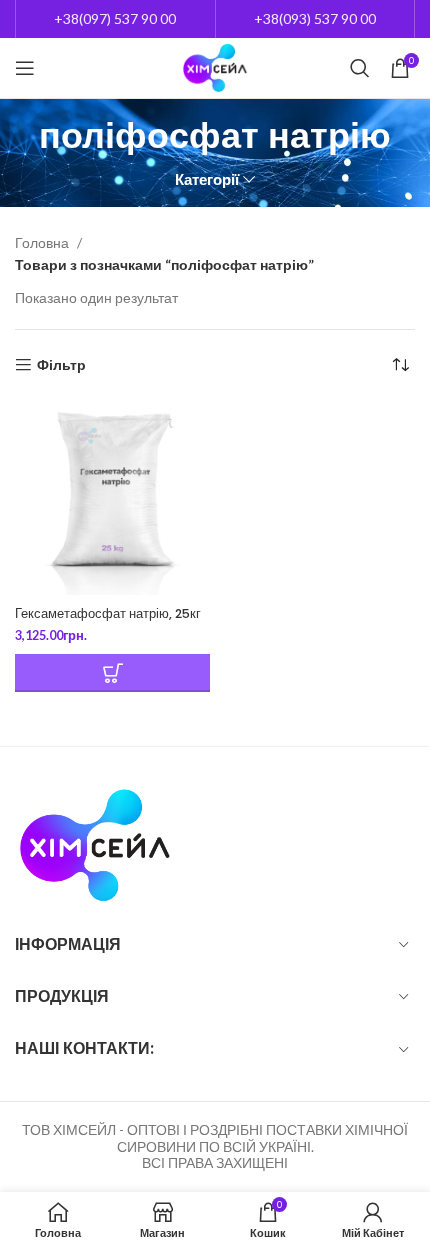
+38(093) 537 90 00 (315, 18)
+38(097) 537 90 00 (115, 18)
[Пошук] (360, 68)
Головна (43, 242)
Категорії (207, 179)
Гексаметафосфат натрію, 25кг (108, 613)
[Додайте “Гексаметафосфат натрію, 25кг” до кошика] (112, 673)
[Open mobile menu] (25, 68)
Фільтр (61, 365)
